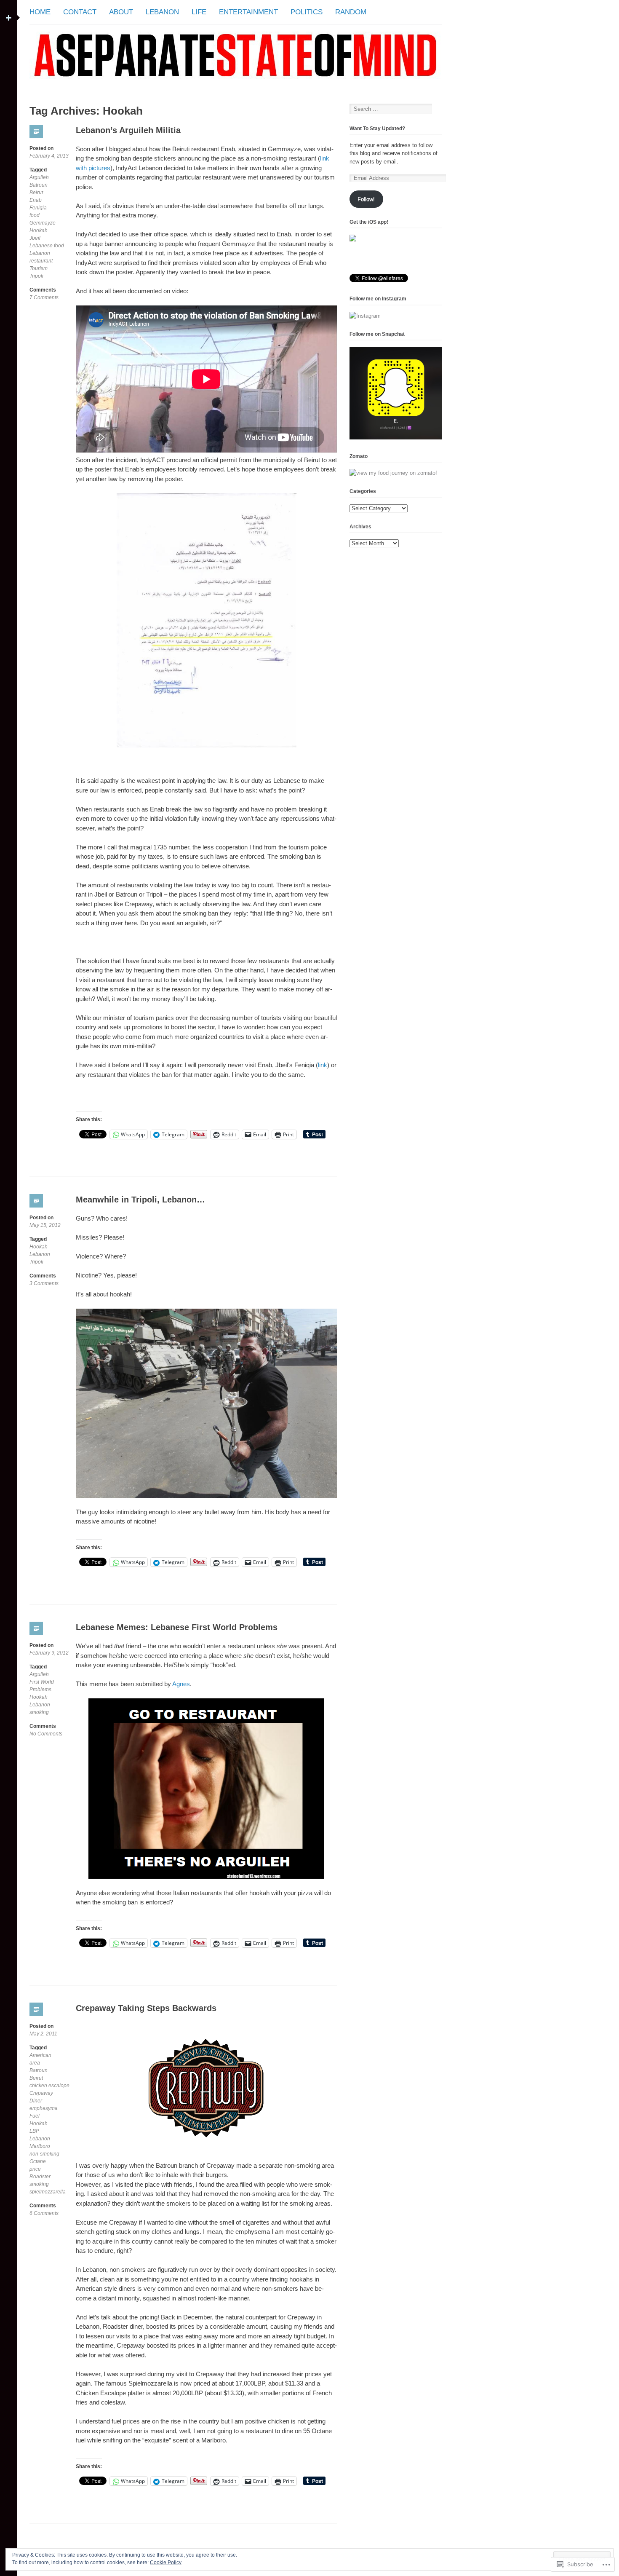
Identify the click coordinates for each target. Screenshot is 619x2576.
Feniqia (38, 208)
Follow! (366, 199)
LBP (34, 2131)
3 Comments (44, 1284)
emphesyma (44, 2108)
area (35, 2063)
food (35, 215)
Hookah (39, 230)
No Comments (46, 1734)
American (40, 2055)
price (35, 2169)
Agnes (181, 1684)
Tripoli (36, 276)
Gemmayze (43, 223)
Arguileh (39, 177)
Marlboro (40, 2146)
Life (199, 12)
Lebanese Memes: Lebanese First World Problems (177, 1627)
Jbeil (35, 238)
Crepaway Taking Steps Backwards (146, 2008)
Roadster (40, 2177)
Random (351, 12)
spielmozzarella (48, 2192)
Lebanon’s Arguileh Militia (128, 130)
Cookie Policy (166, 2563)
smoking (39, 1712)
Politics (307, 12)
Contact (80, 12)
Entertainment (248, 12)
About (121, 12)
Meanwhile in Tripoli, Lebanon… (140, 1200)
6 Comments (44, 2213)
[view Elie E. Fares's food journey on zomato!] (393, 473)
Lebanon (162, 12)
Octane (38, 2161)
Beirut (36, 193)
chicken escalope (49, 2086)
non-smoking (44, 2154)
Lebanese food (47, 246)
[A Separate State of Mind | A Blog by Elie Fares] (236, 86)
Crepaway (41, 2093)
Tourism (39, 268)
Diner (36, 2101)
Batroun (39, 185)
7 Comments (44, 298)
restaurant (41, 261)
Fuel (35, 2116)
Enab (36, 200)
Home (40, 12)
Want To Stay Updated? (377, 129)
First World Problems (42, 1686)
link (323, 1065)
